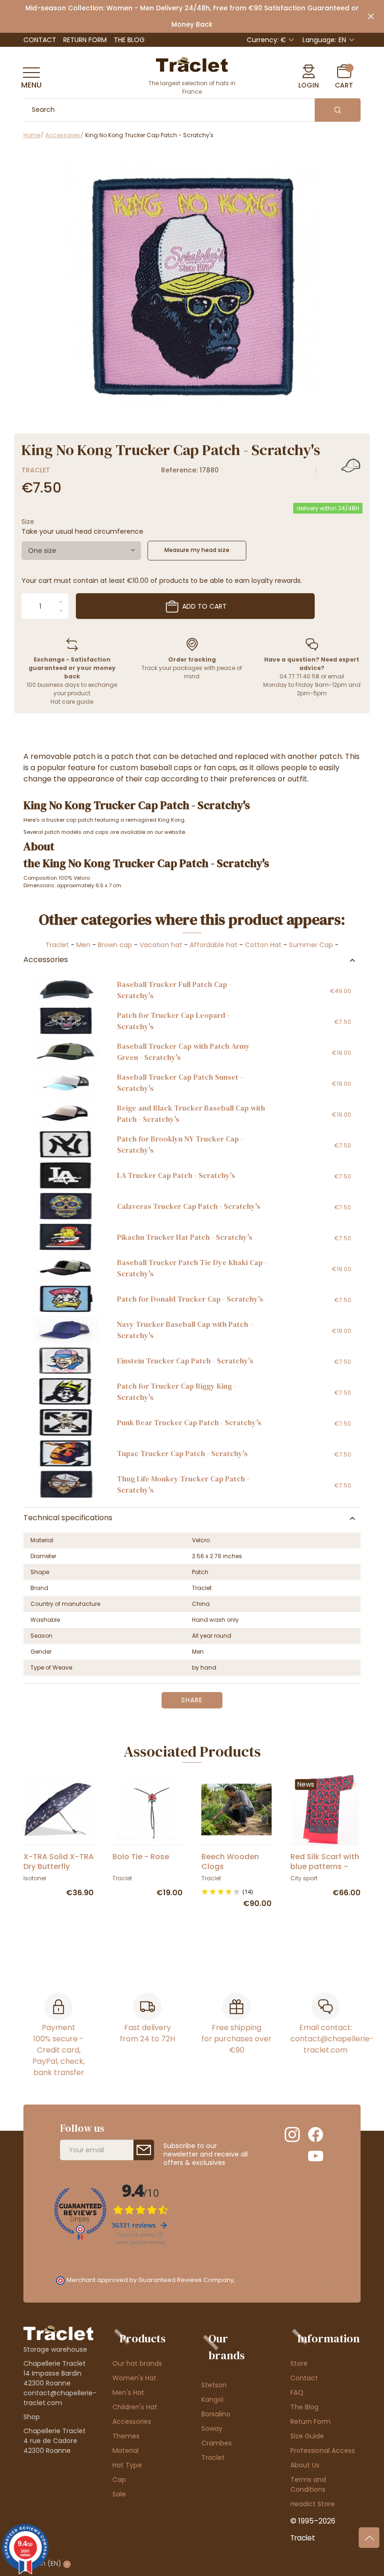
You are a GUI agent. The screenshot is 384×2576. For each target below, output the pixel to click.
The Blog (129, 40)
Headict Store (313, 2504)
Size (28, 522)
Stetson (214, 2385)
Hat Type (127, 2465)
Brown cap (115, 945)
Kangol (212, 2399)
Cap (119, 2480)
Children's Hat (135, 2407)
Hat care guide (72, 702)
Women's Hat (134, 2378)
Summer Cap (311, 945)
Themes (126, 2436)
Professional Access (323, 2451)
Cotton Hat (263, 945)
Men (83, 945)
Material (126, 2451)
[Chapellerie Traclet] (192, 64)
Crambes (217, 2443)
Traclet (36, 470)
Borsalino (216, 2414)
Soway (212, 2429)
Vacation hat (161, 945)
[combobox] (81, 551)
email (336, 676)
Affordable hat (214, 945)
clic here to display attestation (282, 2280)
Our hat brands (137, 2363)
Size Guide (307, 2436)
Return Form (85, 40)
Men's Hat (128, 2392)
